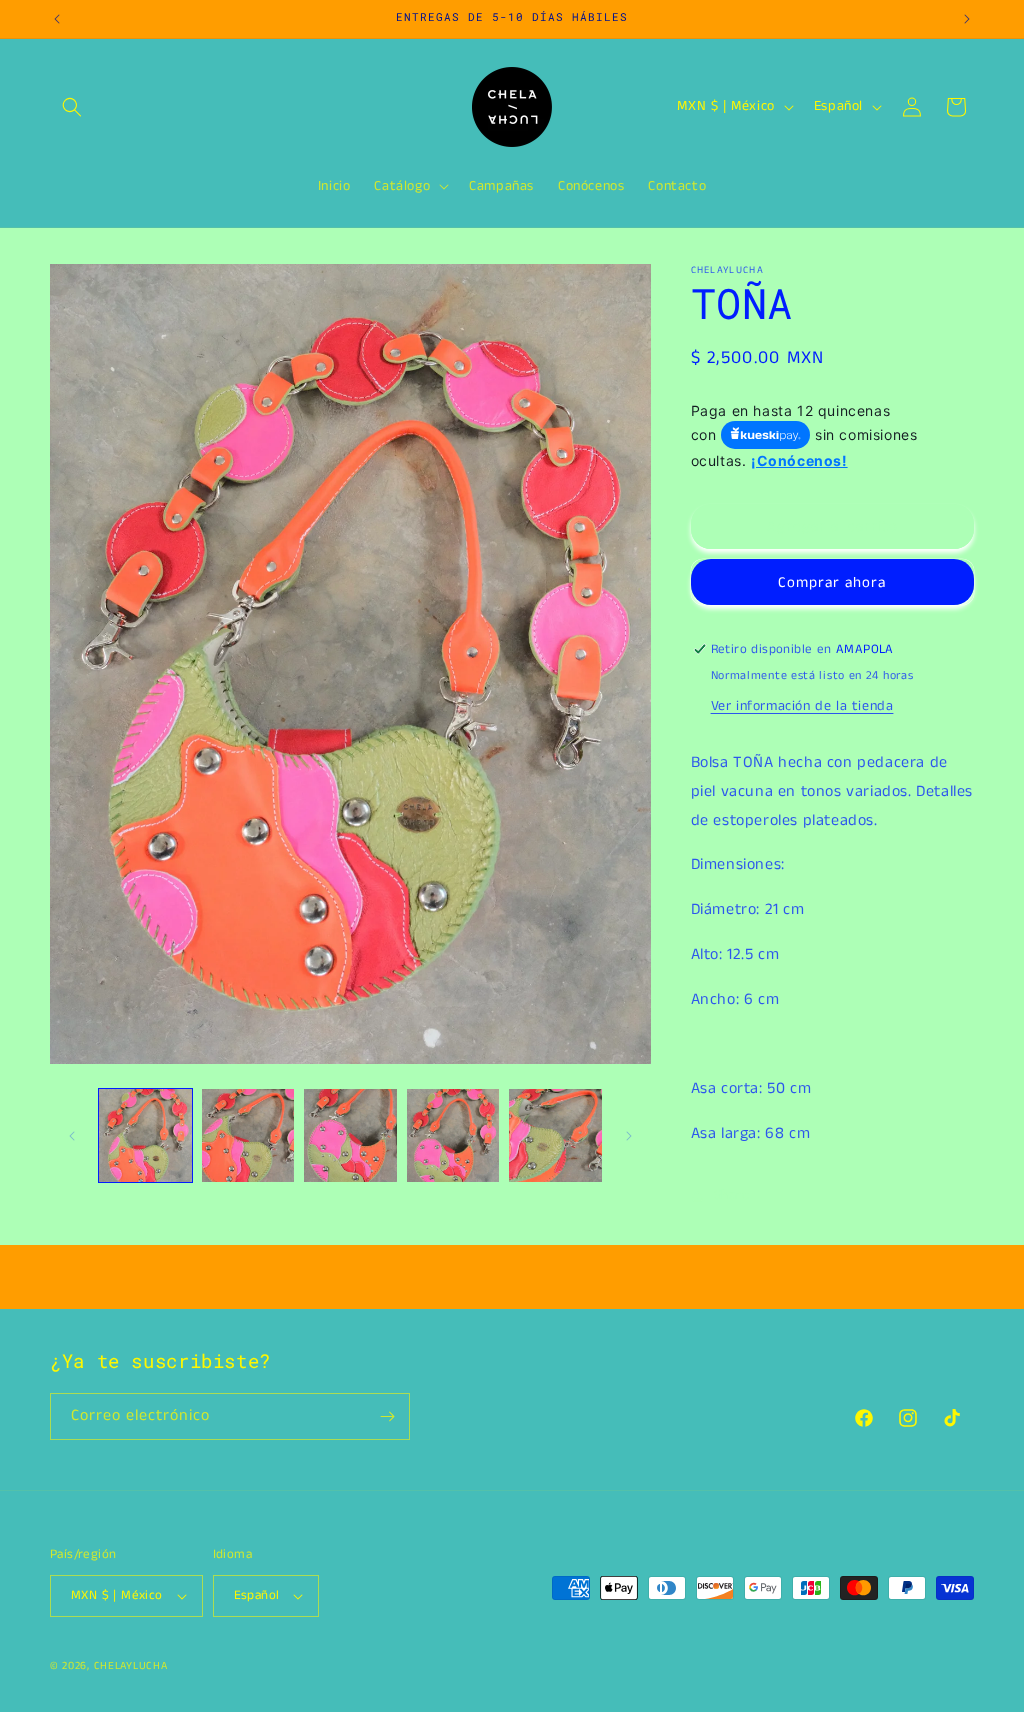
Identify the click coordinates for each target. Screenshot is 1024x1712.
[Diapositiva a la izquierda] (72, 1136)
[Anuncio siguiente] (967, 19)
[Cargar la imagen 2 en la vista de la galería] (248, 1135)
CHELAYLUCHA (131, 1666)
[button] (72, 107)
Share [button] (732, 1195)
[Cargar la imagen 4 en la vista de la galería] (453, 1135)
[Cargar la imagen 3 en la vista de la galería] (350, 1135)
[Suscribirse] (387, 1416)
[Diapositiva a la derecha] (629, 1136)
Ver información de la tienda (802, 706)
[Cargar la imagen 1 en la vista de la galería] (145, 1135)
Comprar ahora (832, 582)
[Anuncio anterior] (57, 19)
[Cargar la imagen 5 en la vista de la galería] (555, 1135)
